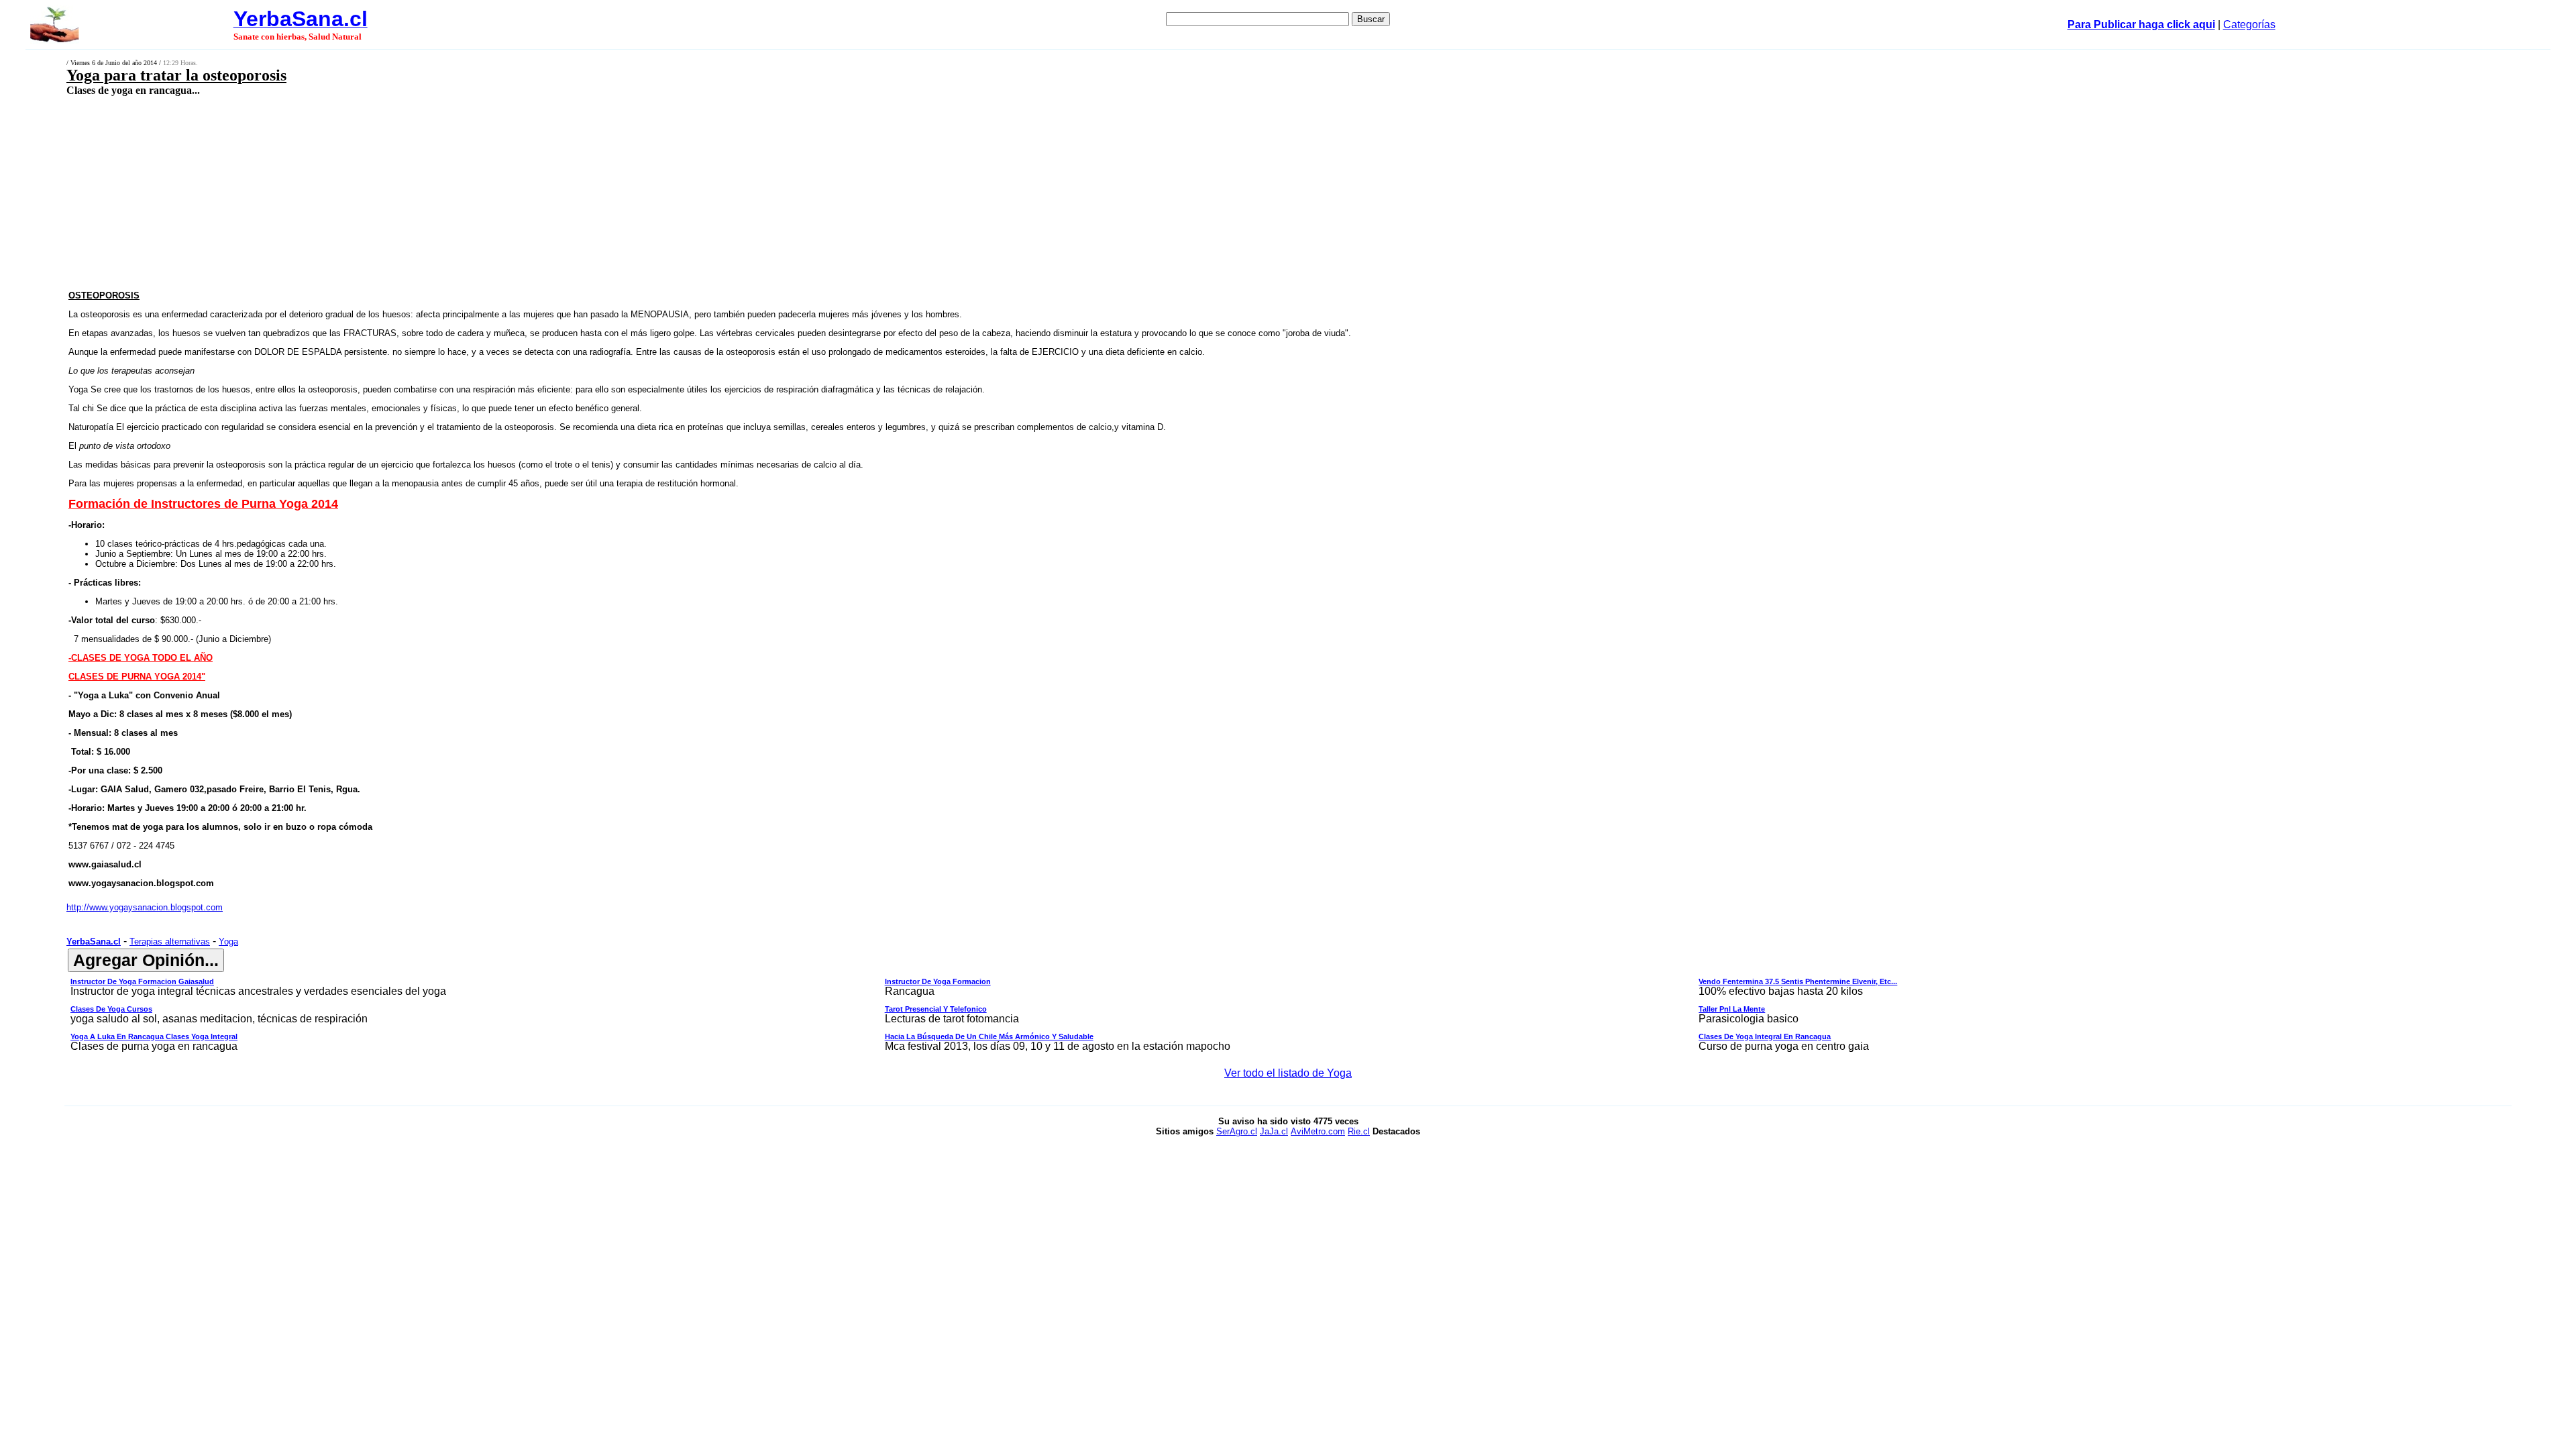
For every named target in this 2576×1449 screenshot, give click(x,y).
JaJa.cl (1274, 1131)
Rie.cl (1359, 1131)
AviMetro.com (1318, 1131)
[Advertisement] (841, 193)
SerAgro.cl (1237, 1131)
